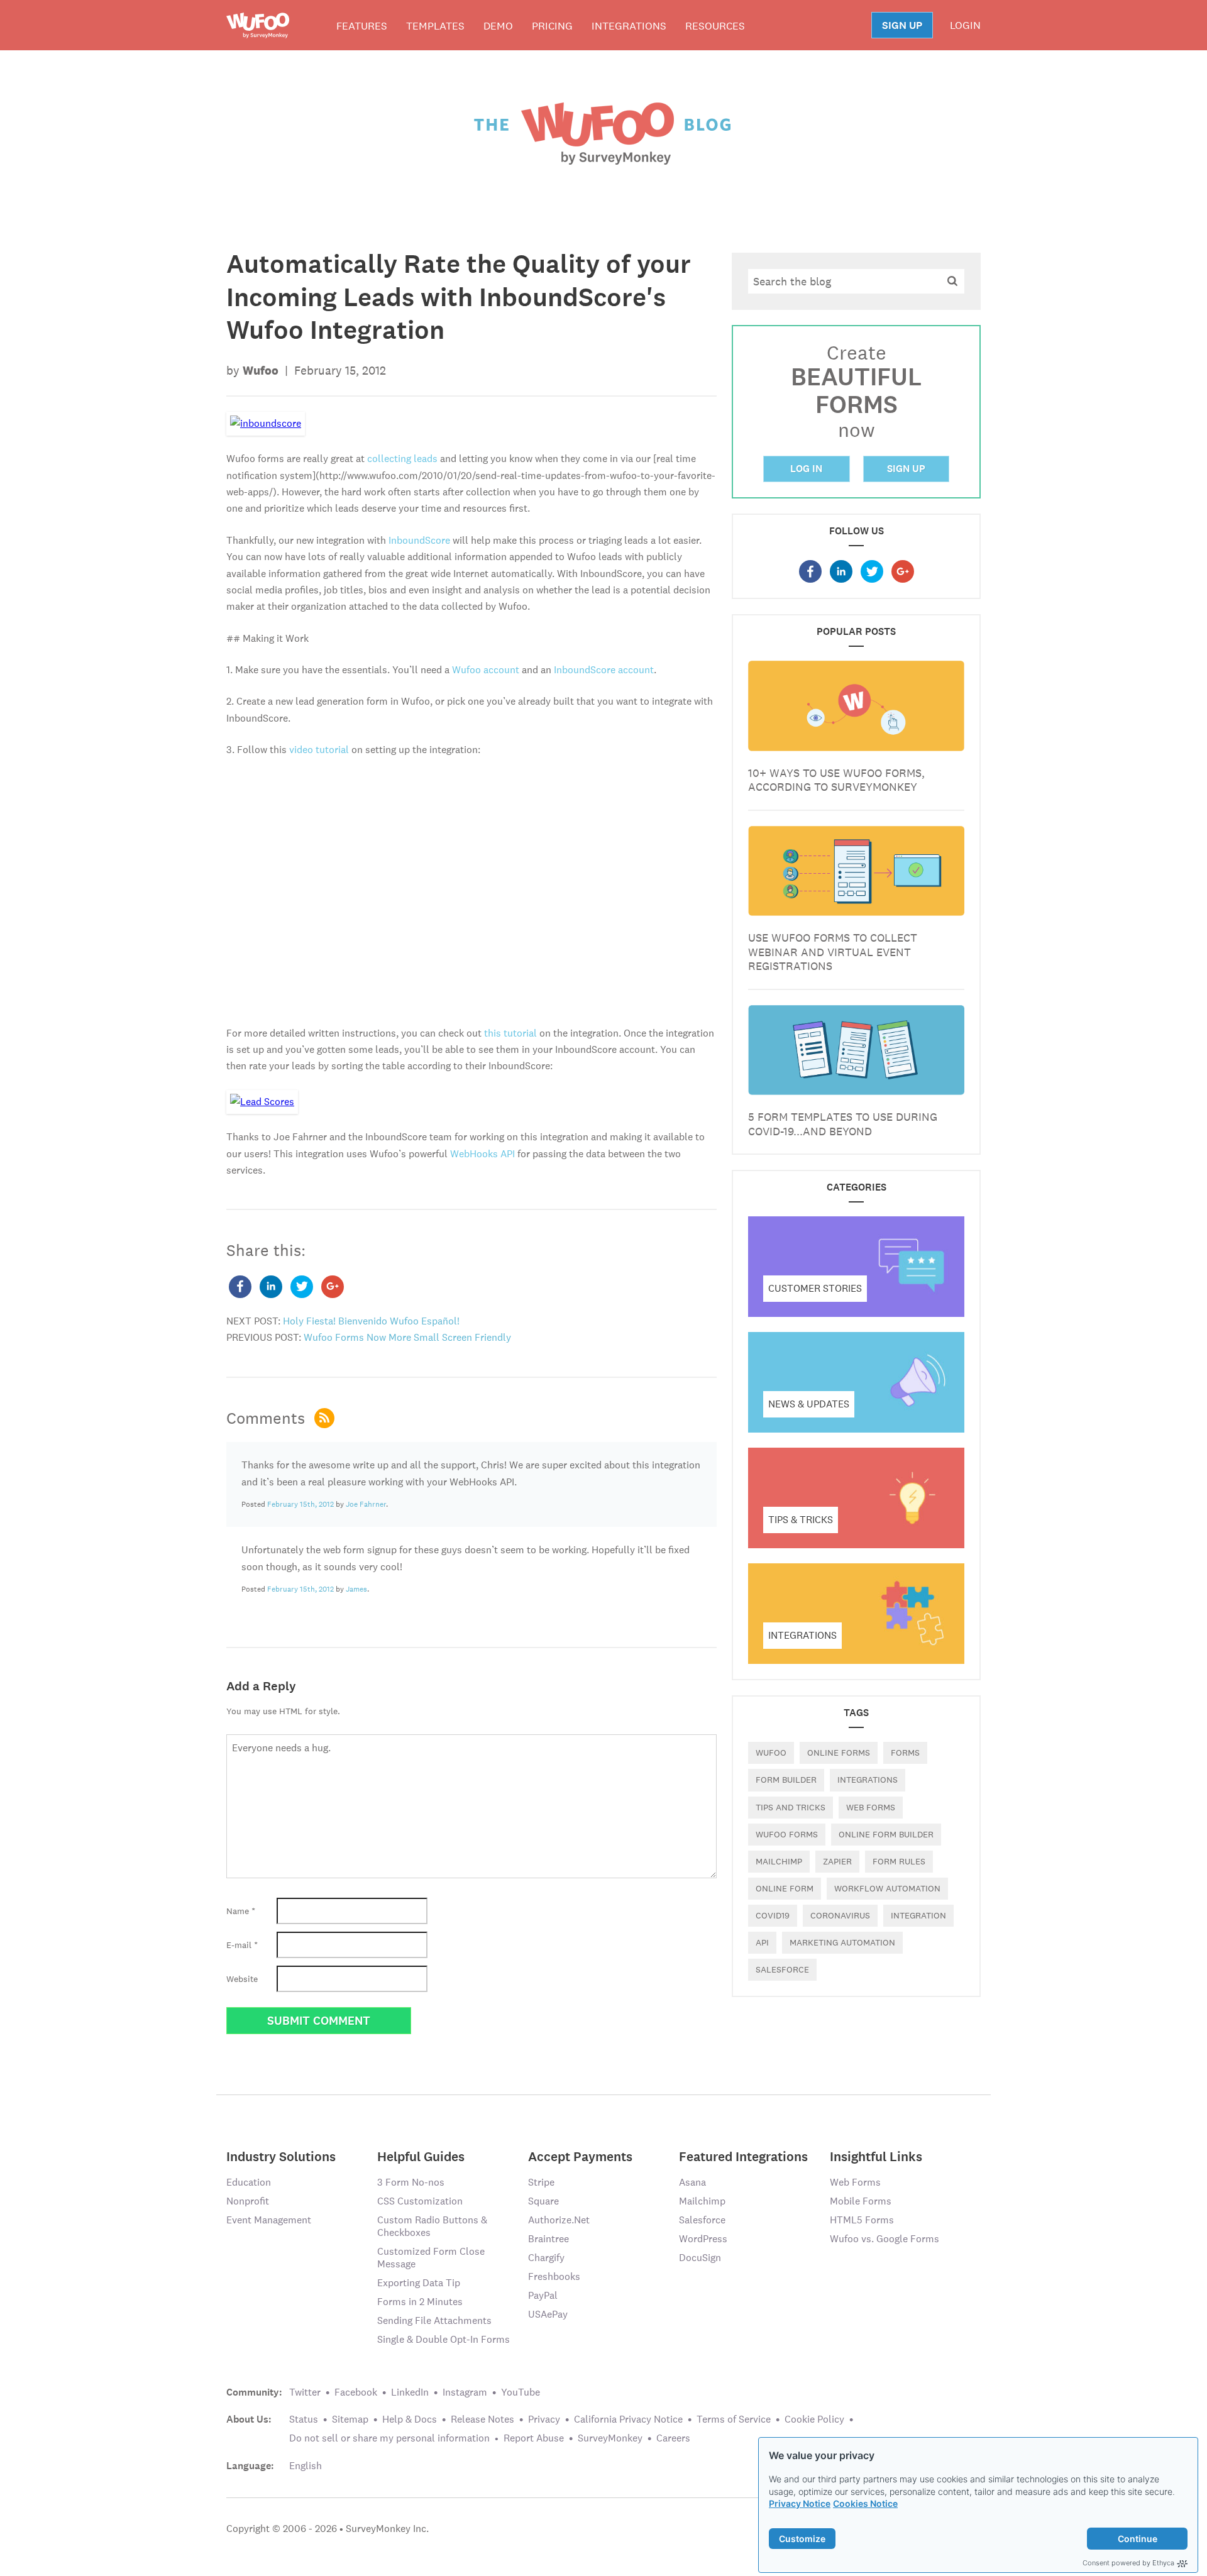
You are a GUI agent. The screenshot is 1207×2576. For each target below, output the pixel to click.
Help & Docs (410, 2419)
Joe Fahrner (366, 1504)
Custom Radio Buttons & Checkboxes (432, 2226)
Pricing (552, 26)
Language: (250, 2466)
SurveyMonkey (610, 2438)
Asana (692, 2182)
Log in (806, 469)
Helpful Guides (421, 2156)
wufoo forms (787, 1834)
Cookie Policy (814, 2419)
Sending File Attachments (434, 2320)
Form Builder (786, 1780)
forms (905, 1753)
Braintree (548, 2239)
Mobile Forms (861, 2201)
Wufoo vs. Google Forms (885, 2239)
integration (918, 1915)
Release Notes (482, 2419)
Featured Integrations (743, 2156)
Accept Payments (580, 2156)
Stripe (541, 2182)
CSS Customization (420, 2201)
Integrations (629, 26)
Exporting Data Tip (419, 2283)
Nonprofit (248, 2201)
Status (304, 2419)
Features (362, 26)
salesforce (782, 1969)
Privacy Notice (800, 2503)
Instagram (465, 2392)
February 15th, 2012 (300, 1504)
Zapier (837, 1861)
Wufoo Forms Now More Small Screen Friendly (407, 1337)
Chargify (546, 2258)
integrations (868, 1780)
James (356, 1589)
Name (241, 1911)
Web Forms (855, 2182)
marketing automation (842, 1942)
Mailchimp (779, 1861)
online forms (839, 1753)
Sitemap (350, 2419)
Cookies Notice (865, 2503)
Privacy (544, 2419)
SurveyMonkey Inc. (387, 2529)
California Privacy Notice (628, 2419)
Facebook (356, 2392)
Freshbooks (554, 2276)
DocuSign (700, 2258)
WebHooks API (482, 1154)
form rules (899, 1861)
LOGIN (965, 25)
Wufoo (771, 1753)
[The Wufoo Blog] (603, 133)
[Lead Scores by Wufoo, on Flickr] (262, 1101)
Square (543, 2201)
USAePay (548, 2314)
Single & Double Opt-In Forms (444, 2339)
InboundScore (419, 540)
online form (785, 1888)
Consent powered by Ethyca (1128, 2563)
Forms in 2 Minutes (420, 2302)
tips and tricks (791, 1807)
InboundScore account (604, 670)
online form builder (886, 1834)
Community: (254, 2392)
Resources (715, 26)
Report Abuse (534, 2438)
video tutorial (319, 750)
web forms (871, 1807)
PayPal (543, 2295)
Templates (435, 26)
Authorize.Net (559, 2220)
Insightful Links (876, 2156)
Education (249, 2182)
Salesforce (702, 2220)
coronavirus (840, 1915)
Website (242, 1979)
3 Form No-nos (411, 2182)
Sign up (906, 469)
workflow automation (887, 1888)
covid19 (773, 1915)
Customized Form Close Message (431, 2258)
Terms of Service (734, 2419)
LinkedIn (410, 2392)
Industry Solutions (281, 2156)
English (306, 2466)
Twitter (305, 2392)
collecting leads (402, 459)
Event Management (269, 2220)
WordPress (703, 2239)
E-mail (242, 1945)
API (762, 1942)
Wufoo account (486, 670)
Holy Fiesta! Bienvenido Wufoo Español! (371, 1321)
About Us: (249, 2419)
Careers (673, 2438)
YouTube (521, 2392)
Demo (498, 26)
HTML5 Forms (862, 2220)
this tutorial (510, 1033)
